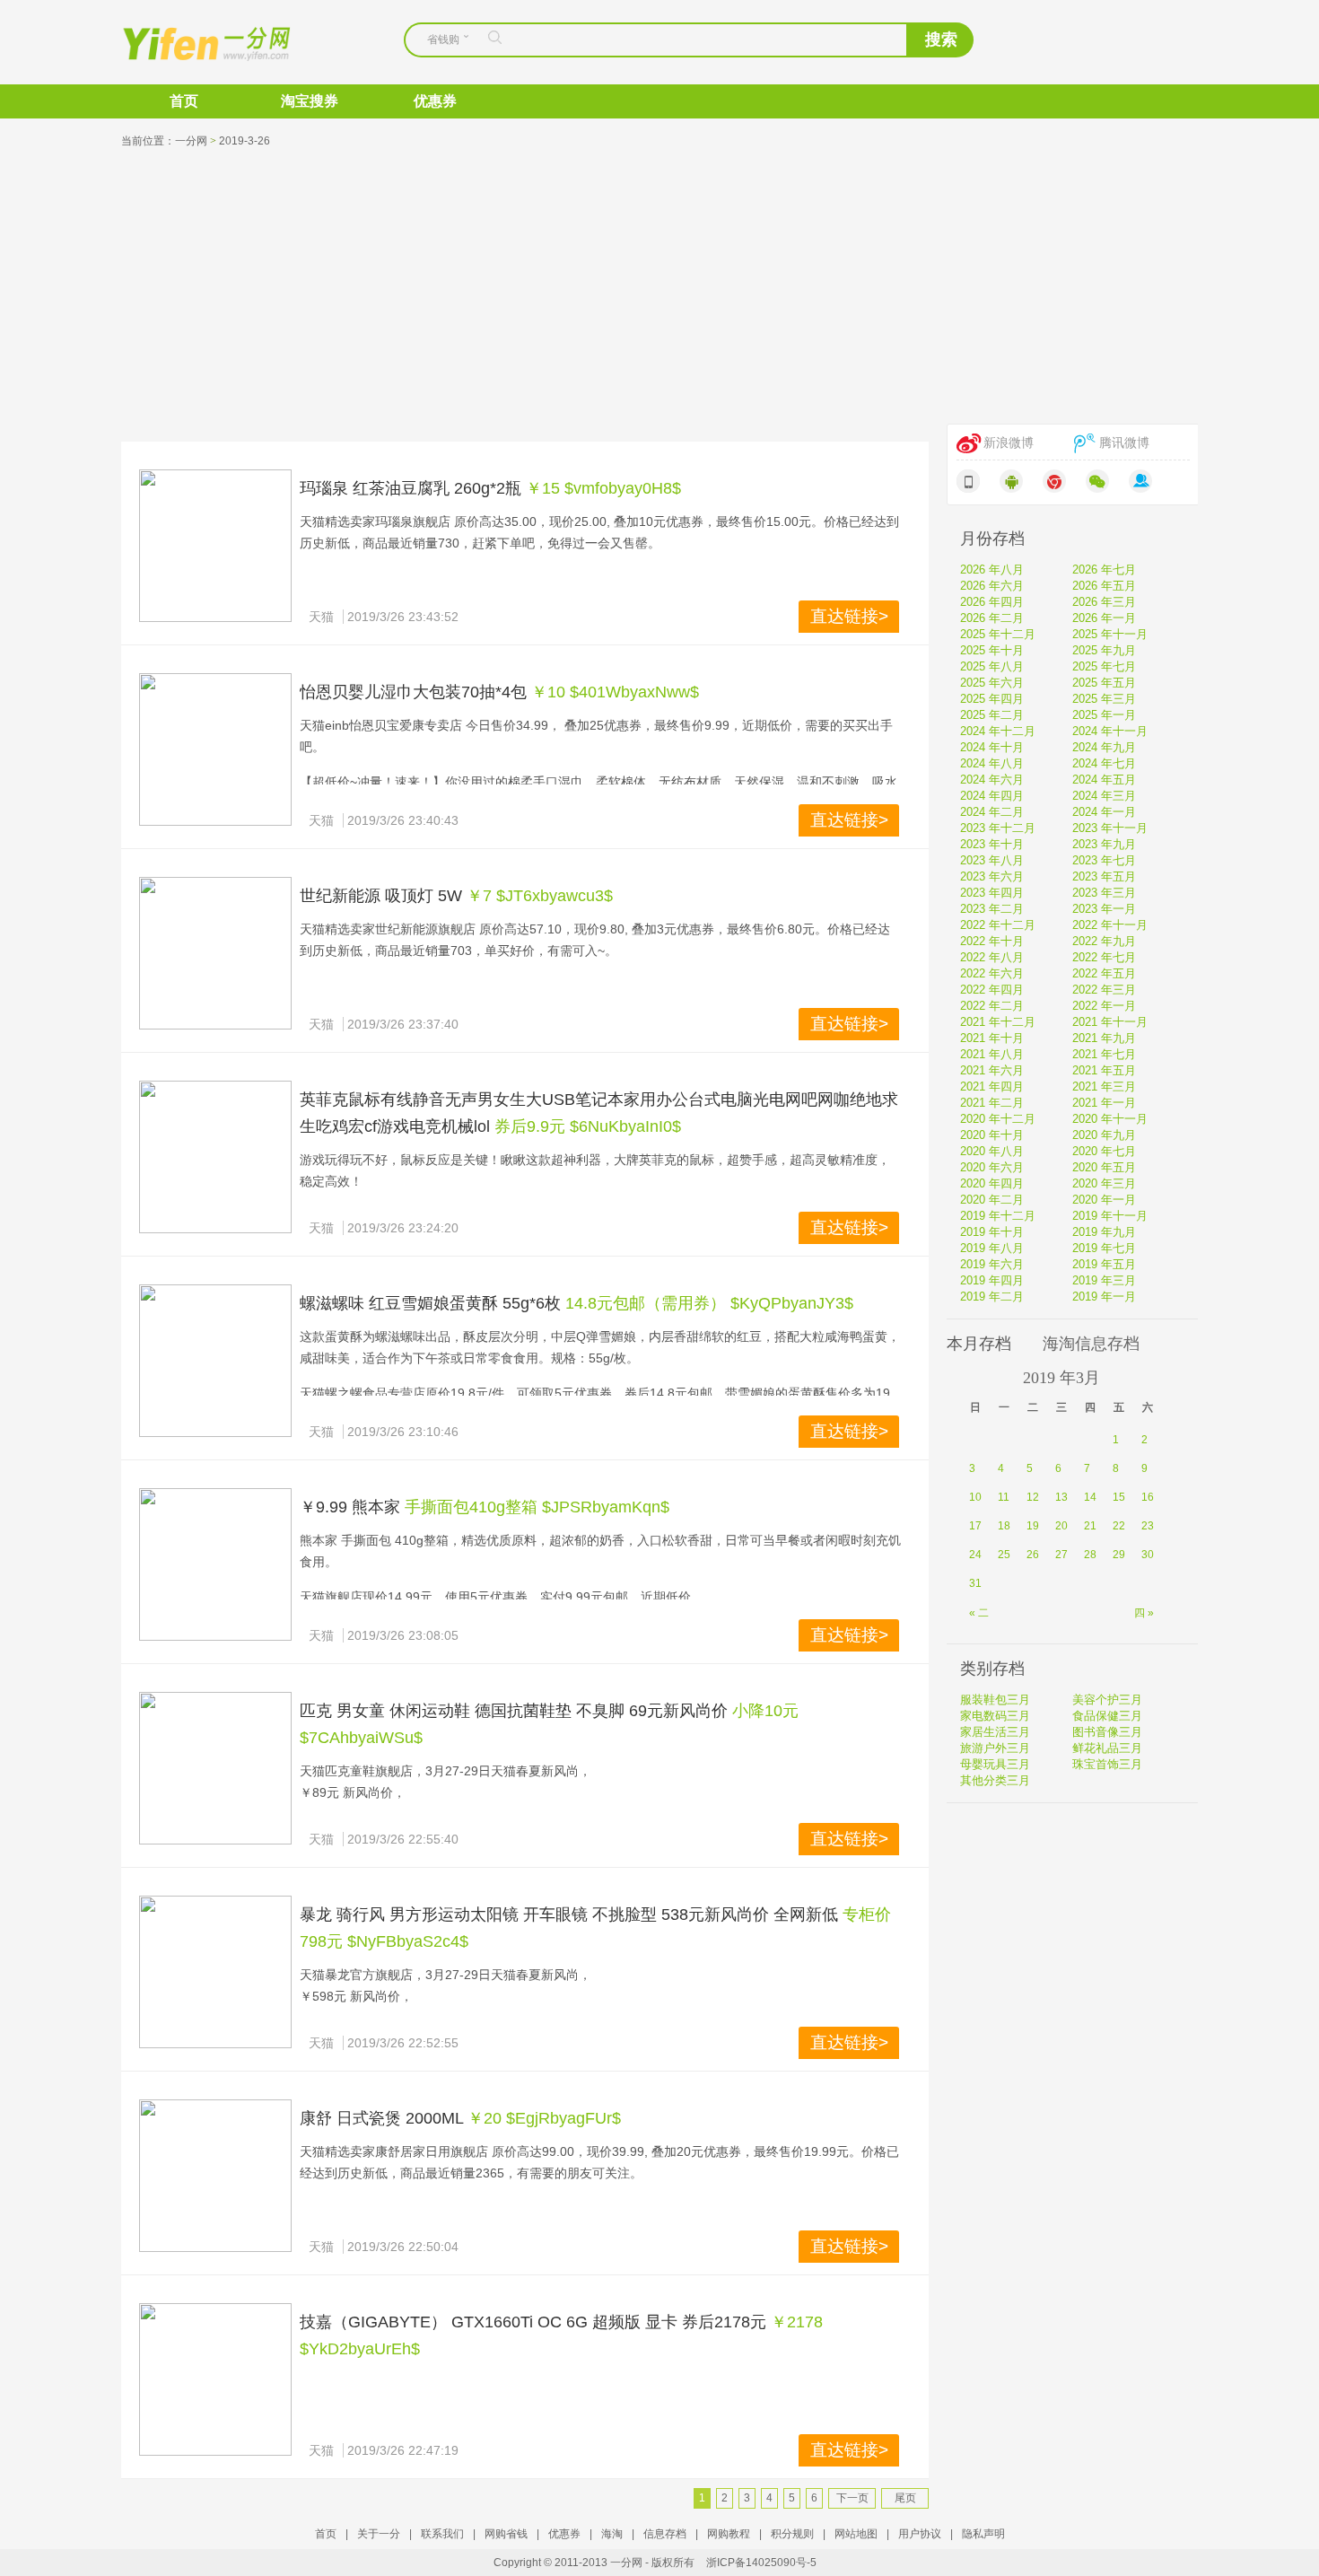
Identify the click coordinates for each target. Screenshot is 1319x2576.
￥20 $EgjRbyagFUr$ (544, 2118)
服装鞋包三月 (995, 1700)
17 (975, 1526)
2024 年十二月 (998, 731)
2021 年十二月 (998, 1022)
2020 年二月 (992, 1200)
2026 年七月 (1104, 570)
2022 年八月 (992, 957)
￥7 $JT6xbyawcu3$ (540, 896)
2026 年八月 (992, 570)
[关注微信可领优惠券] (1097, 481)
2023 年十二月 (998, 828)
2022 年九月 (1104, 941)
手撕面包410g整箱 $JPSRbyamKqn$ (537, 1507)
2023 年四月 (992, 893)
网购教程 (729, 2534)
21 (1090, 1526)
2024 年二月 (992, 812)
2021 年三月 (1104, 1086)
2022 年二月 (992, 1006)
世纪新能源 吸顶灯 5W (381, 896)
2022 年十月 (992, 941)
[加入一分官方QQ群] (1140, 481)
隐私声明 (983, 2534)
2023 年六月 (992, 876)
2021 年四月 (992, 1086)
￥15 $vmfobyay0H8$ (603, 488)
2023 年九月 (1104, 844)
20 (1061, 1526)
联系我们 (442, 2534)
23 (1148, 1526)
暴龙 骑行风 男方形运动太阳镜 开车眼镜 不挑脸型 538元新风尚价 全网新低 (569, 1914)
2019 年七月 (1104, 1248)
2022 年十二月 (998, 925)
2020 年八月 (992, 1151)
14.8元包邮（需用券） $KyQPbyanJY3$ (709, 1303)
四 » (1144, 1613)
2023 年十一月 (1110, 828)
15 (1119, 1497)
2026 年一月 (1104, 618)
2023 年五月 (1104, 876)
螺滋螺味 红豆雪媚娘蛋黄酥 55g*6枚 (430, 1303)
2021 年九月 (1104, 1038)
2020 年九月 (1104, 1135)
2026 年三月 (1104, 602)
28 (1090, 1555)
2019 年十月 (992, 1232)
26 (1033, 1555)
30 (1148, 1555)
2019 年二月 (992, 1297)
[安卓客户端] (1011, 481)
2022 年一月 (1104, 1006)
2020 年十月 (992, 1135)
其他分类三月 (995, 1780)
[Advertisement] (659, 289)
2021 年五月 (1104, 1070)
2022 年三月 (1104, 990)
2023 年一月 (1104, 909)
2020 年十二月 (998, 1119)
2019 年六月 (992, 1264)
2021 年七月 (1104, 1054)
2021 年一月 (1104, 1103)
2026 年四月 (992, 602)
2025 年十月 (992, 650)
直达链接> (849, 616)
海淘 (612, 2534)
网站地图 (856, 2534)
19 (1033, 1526)
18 (1004, 1526)
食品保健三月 (1107, 1716)
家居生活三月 (995, 1732)
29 (1119, 1555)
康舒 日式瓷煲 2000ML (381, 2118)
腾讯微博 (1124, 443)
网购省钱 (506, 2534)
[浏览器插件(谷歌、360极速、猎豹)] (1054, 481)
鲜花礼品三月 (1107, 1748)
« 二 (979, 1613)
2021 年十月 (992, 1038)
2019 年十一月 (1110, 1216)
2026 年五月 (1104, 586)
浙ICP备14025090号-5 (761, 2563)
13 (1061, 1497)
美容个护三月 (1107, 1700)
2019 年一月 (1104, 1297)
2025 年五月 (1104, 683)
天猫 (321, 617)
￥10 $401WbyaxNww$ (615, 692)
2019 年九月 (1104, 1232)
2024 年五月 (1104, 780)
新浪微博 (1009, 443)
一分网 (191, 42)
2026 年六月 (992, 586)
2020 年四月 (992, 1183)
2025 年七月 (1104, 666)
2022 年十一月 (1110, 925)
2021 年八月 (992, 1054)
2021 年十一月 (1110, 1022)
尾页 (905, 2498)
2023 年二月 (992, 909)
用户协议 (920, 2534)
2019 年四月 (992, 1280)
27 (1061, 1555)
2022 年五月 (1104, 973)
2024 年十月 (992, 747)
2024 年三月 (1104, 796)
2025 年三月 (1104, 699)
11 (1004, 1497)
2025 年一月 (1104, 715)
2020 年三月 (1104, 1183)
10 (975, 1497)
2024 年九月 (1104, 747)
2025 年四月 (992, 699)
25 (1004, 1555)
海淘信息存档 (1091, 1344)
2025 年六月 (992, 683)
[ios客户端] (968, 481)
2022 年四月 (992, 990)
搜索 (941, 39)
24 (975, 1555)
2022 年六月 (992, 973)
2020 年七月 (1104, 1151)
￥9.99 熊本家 (350, 1507)
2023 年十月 (992, 844)
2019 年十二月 (998, 1216)
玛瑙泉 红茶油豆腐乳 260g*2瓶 (411, 488)
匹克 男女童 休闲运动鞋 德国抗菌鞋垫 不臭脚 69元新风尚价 (514, 1711)
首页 (184, 101)
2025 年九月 (1104, 650)
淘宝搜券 (310, 101)
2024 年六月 (992, 780)
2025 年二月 (992, 715)
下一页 (852, 2498)
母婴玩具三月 (995, 1764)
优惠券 (435, 101)
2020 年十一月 (1110, 1119)
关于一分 (379, 2534)
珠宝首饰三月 (1107, 1764)
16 (1148, 1497)
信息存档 (665, 2534)
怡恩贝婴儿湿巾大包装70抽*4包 (413, 692)
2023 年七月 (1104, 860)
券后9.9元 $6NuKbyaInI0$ (588, 1126)
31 (975, 1583)
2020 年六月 (992, 1167)
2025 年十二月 (998, 634)
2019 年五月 (1104, 1264)
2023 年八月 (992, 860)
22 (1119, 1526)
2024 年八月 (992, 763)
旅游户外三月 (995, 1748)
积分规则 (792, 2534)
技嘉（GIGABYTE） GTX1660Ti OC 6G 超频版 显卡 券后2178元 (533, 2322)
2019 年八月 (992, 1248)
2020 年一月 (1104, 1200)
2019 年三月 (1104, 1280)
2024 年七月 (1104, 763)
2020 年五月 (1104, 1167)
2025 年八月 (992, 666)
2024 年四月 (992, 796)
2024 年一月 (1104, 812)
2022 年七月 (1104, 957)
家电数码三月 (995, 1716)
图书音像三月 (1107, 1732)
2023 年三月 (1104, 893)
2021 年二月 (992, 1103)
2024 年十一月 (1110, 731)
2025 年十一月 (1110, 634)
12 (1033, 1497)
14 (1090, 1497)
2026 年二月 (992, 618)
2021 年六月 (992, 1070)
